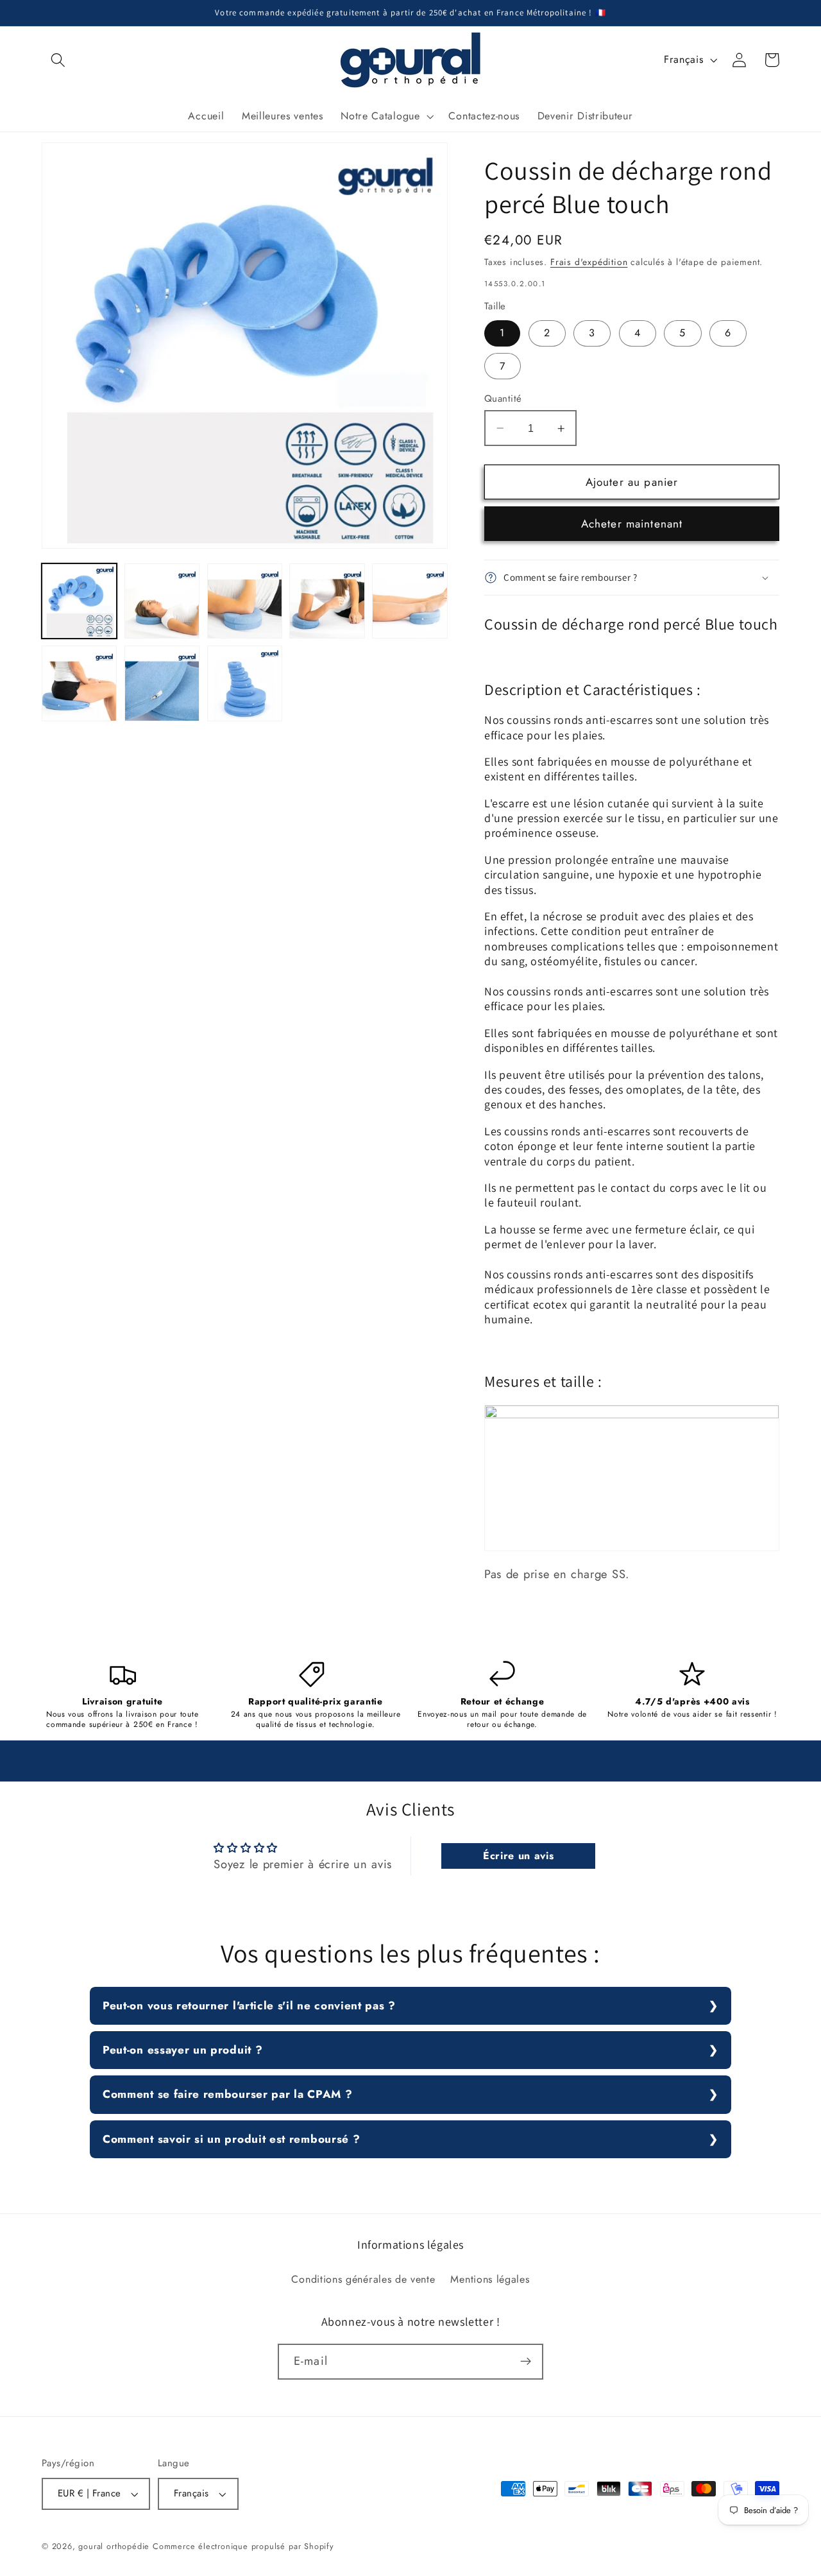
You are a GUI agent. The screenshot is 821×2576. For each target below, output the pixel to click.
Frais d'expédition (589, 262)
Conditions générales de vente (363, 2279)
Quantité (503, 399)
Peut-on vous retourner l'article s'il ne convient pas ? (249, 2005)
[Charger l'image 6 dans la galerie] (79, 683)
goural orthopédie (114, 2546)
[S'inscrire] (526, 2362)
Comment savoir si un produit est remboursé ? (231, 2139)
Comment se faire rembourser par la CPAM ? (227, 2094)
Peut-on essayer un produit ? (182, 2050)
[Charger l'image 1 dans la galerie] (79, 601)
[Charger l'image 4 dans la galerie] (327, 601)
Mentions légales (490, 2279)
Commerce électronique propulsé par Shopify (243, 2546)
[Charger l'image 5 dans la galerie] (410, 601)
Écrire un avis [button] (519, 1856)
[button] (58, 60)
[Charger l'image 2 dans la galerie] (162, 601)
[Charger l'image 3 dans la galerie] (245, 601)
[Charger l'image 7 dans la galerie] (162, 683)
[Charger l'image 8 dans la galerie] (245, 683)
